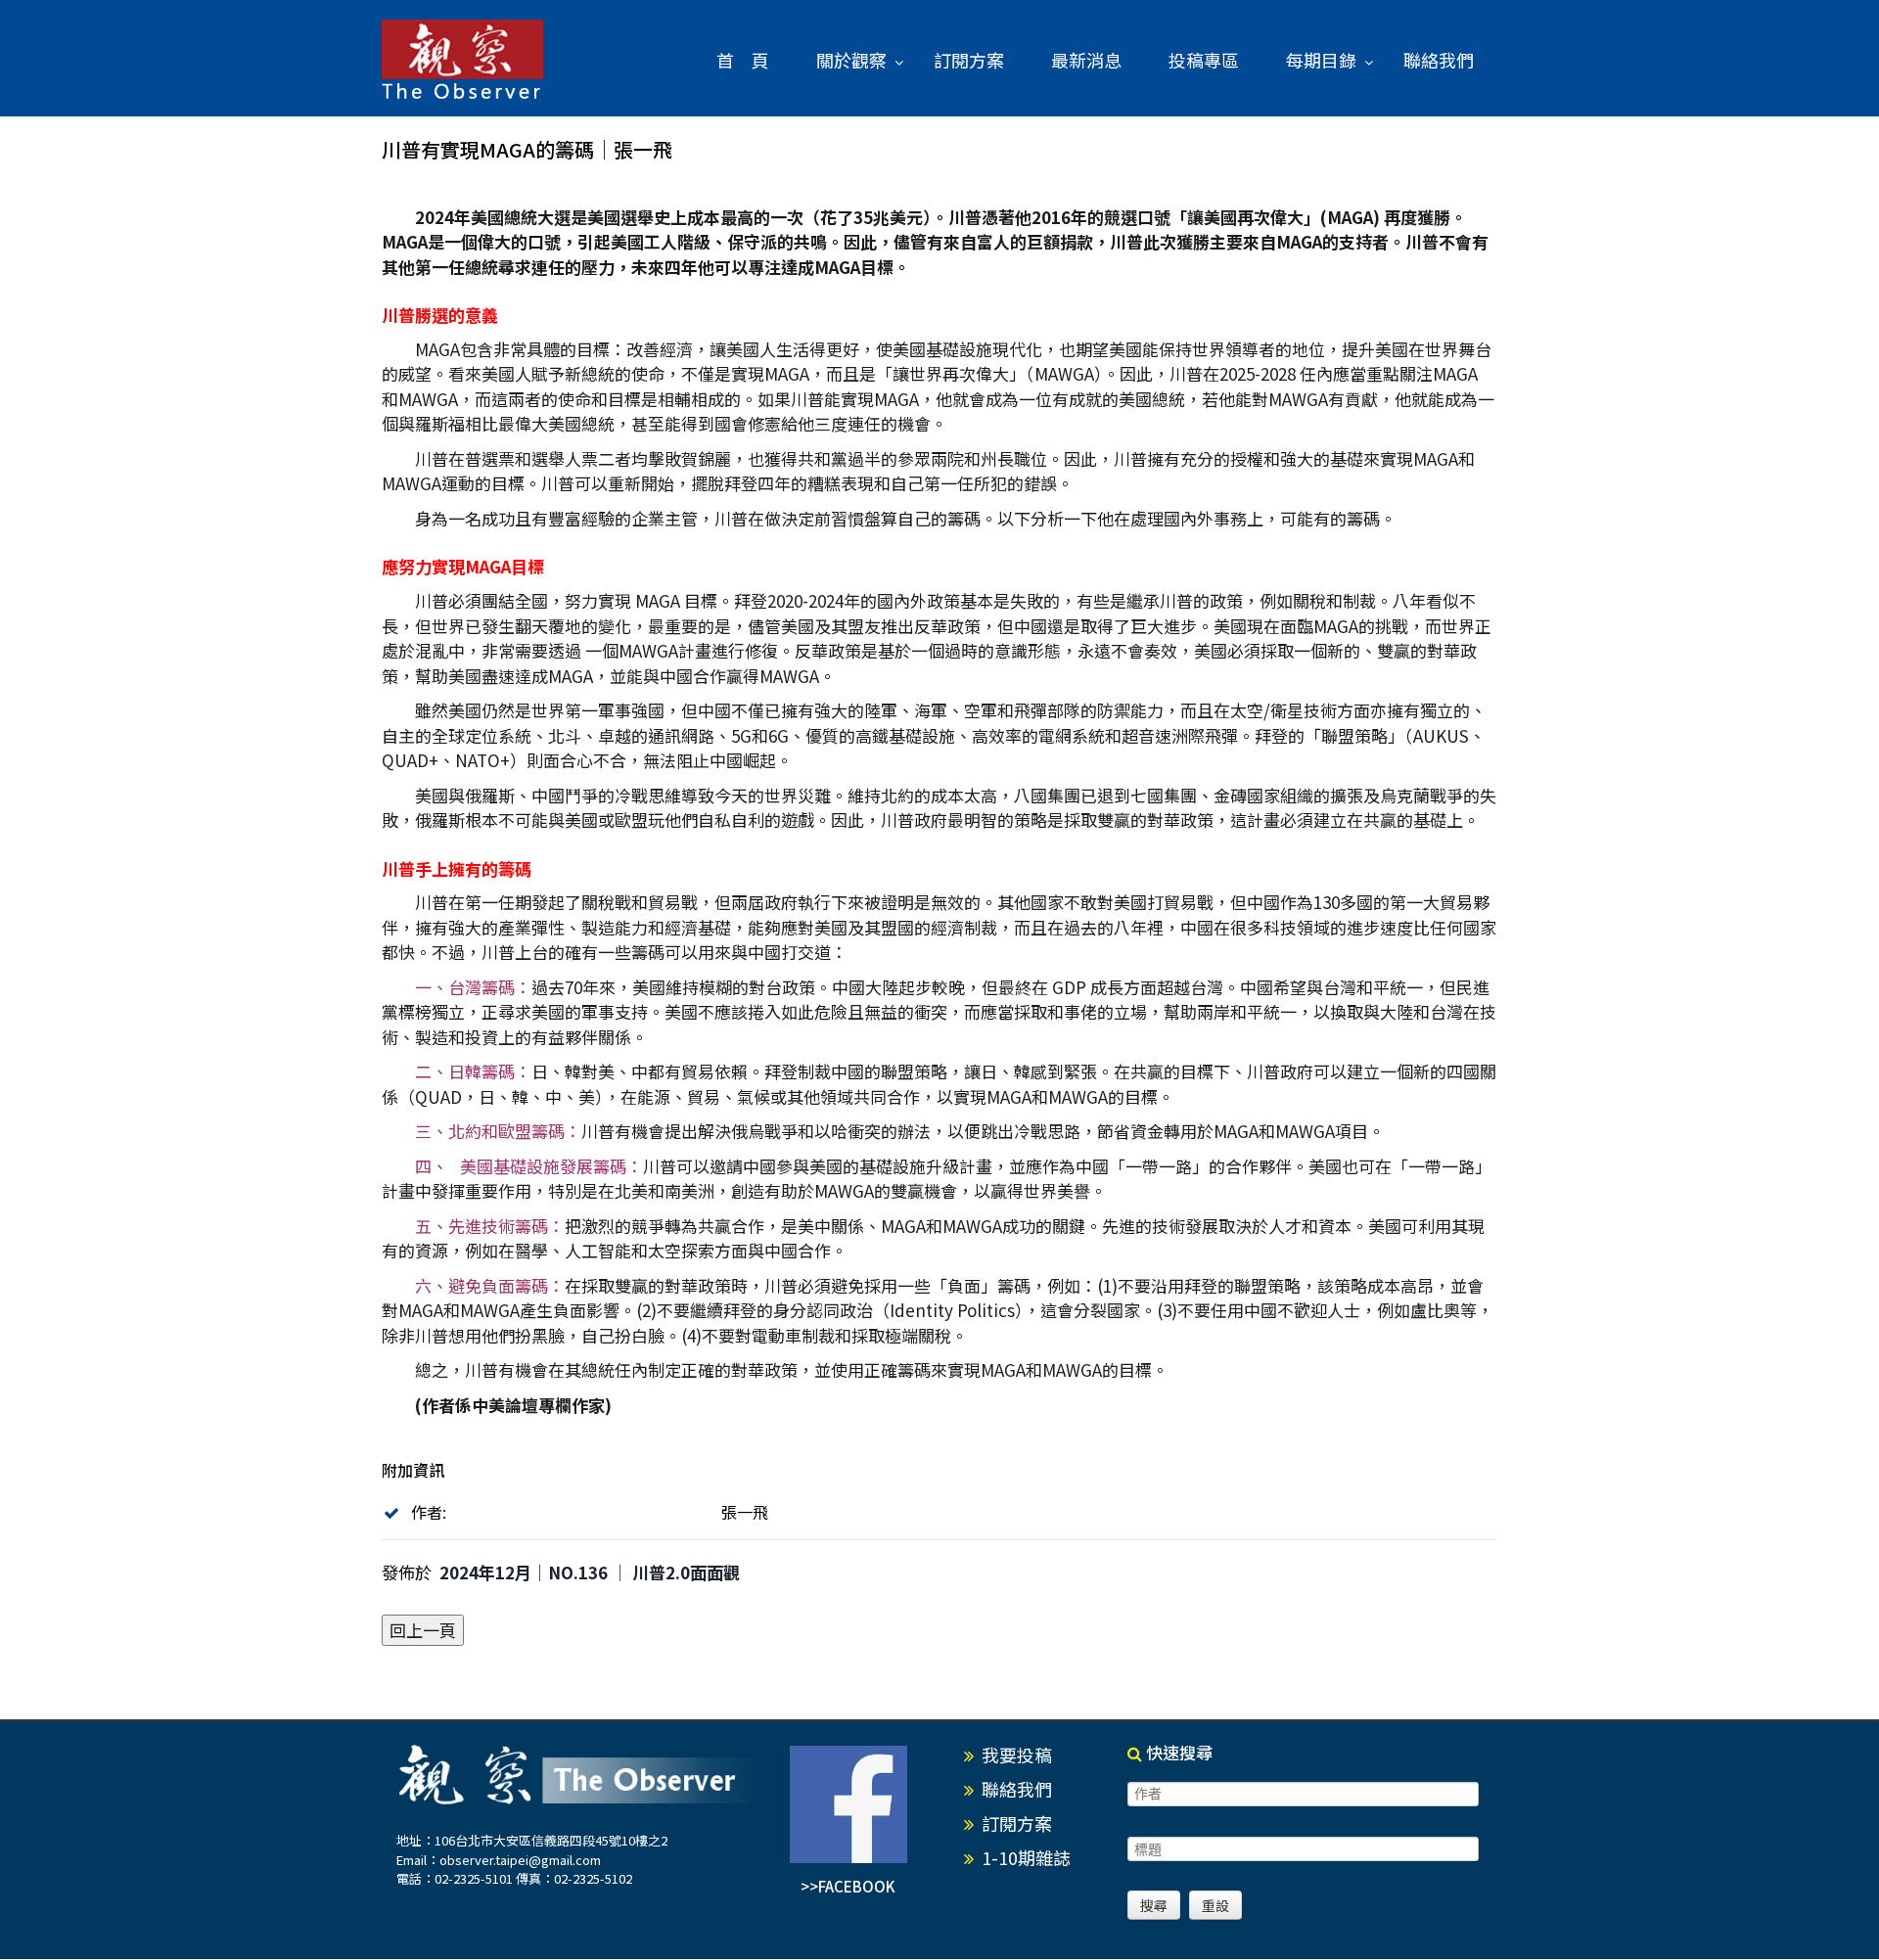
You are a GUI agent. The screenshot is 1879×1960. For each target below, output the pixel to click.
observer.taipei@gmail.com (520, 1860)
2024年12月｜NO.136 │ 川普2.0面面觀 (590, 1572)
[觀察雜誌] (462, 61)
